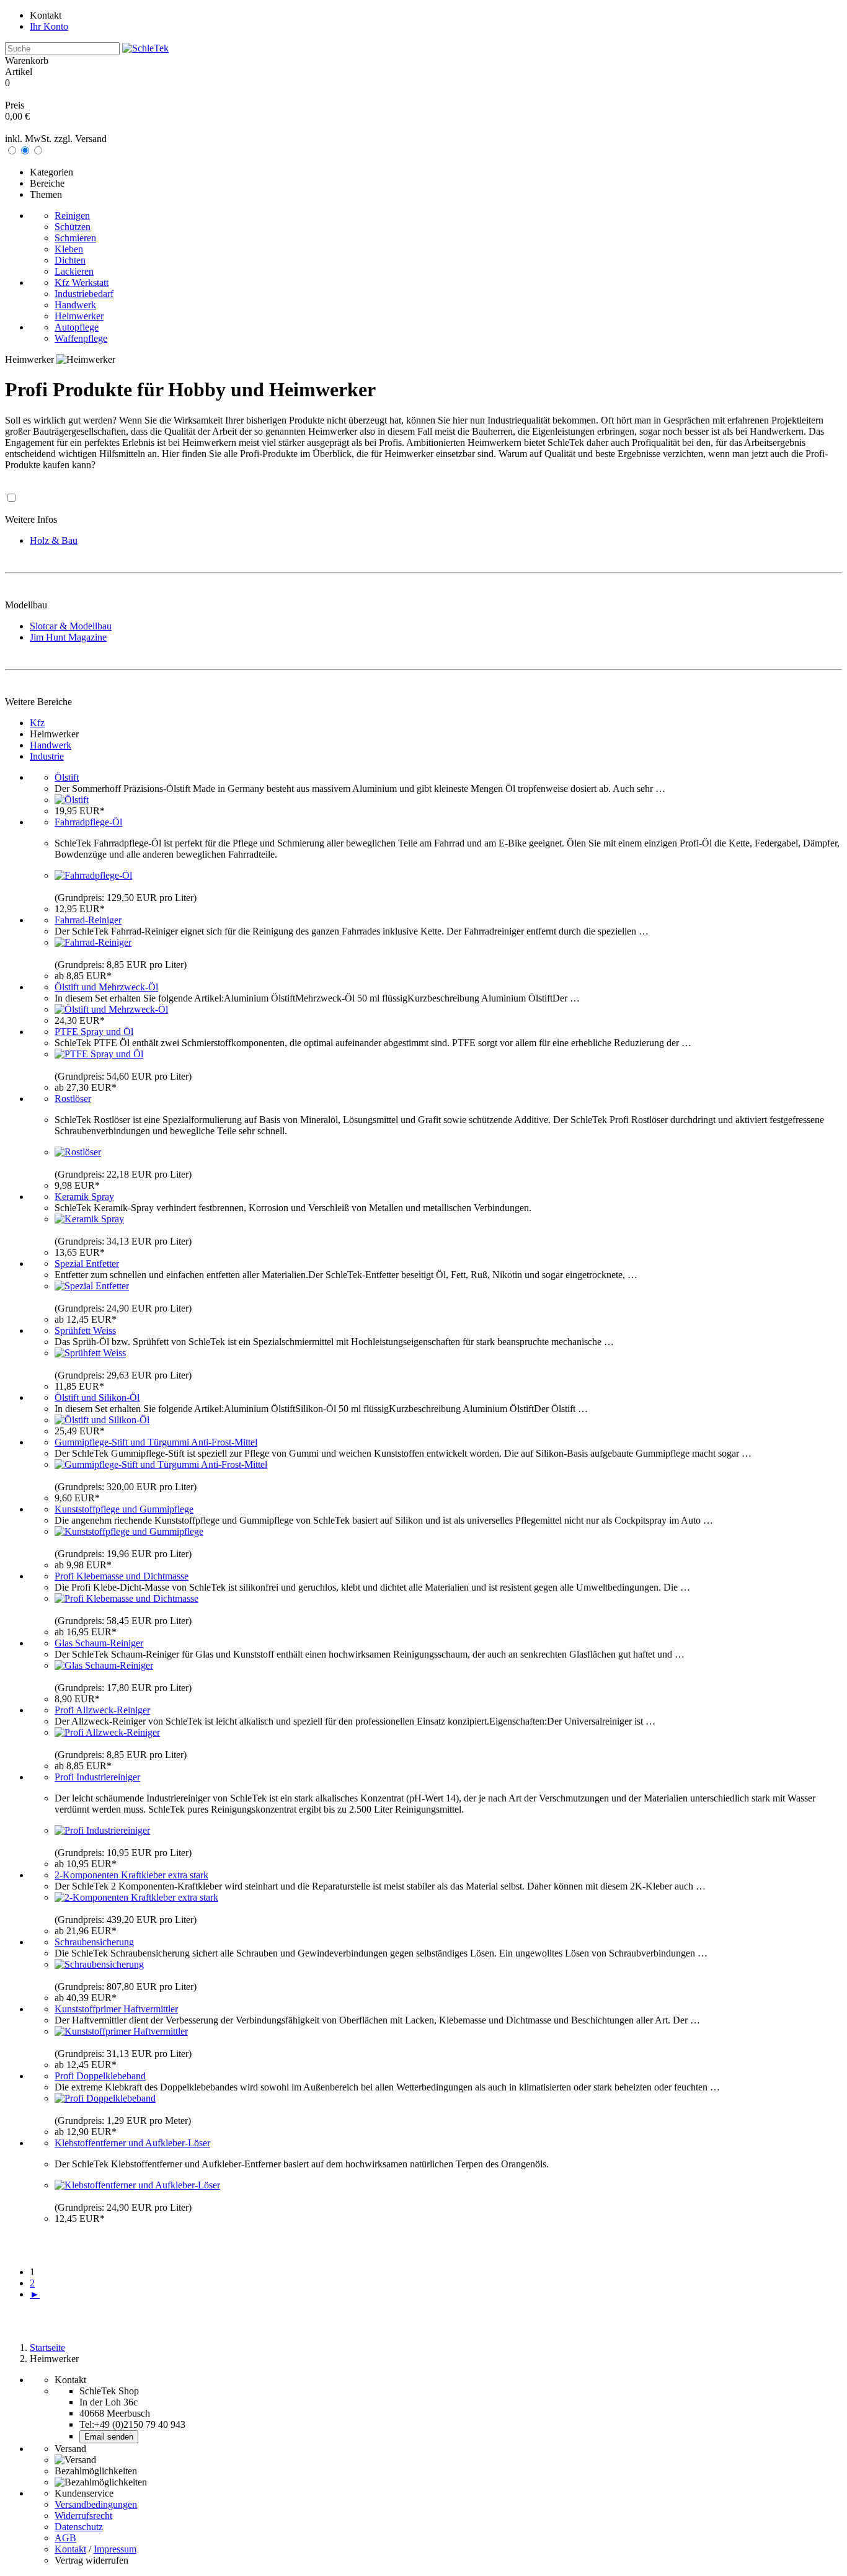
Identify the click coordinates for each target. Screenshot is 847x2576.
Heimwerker (79, 316)
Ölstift (67, 777)
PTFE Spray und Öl (94, 1032)
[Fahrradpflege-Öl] (93, 875)
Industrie (47, 756)
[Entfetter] (92, 1286)
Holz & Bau (54, 540)
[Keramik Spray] (89, 1219)
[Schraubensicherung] (99, 1964)
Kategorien (51, 172)
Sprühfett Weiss (85, 1330)
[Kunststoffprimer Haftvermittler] (121, 2031)
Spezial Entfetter (87, 1264)
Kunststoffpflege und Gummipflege (124, 1509)
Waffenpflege (81, 338)
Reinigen (72, 215)
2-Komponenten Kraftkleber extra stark (131, 1875)
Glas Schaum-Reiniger (99, 1643)
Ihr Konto (49, 26)
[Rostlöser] (78, 1152)
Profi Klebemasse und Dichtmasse (122, 1576)
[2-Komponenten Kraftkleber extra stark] (136, 1897)
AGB (65, 2538)
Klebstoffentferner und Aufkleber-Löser (132, 2143)
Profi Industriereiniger (97, 1777)
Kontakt (46, 15)
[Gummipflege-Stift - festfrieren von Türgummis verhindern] (161, 1464)
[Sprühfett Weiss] (90, 1353)
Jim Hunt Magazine (68, 637)
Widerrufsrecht (83, 2516)
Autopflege (77, 327)
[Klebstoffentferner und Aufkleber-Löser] (137, 2185)
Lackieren (74, 271)
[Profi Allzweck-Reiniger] (107, 1732)
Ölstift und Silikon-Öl (97, 1397)
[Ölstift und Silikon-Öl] (102, 1420)
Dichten (70, 260)
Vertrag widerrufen (91, 2560)
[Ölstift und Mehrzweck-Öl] (111, 1009)
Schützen (73, 227)
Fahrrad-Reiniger (88, 920)
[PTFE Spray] (99, 1054)
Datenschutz (79, 2527)
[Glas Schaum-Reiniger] (104, 1665)
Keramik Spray (84, 1197)
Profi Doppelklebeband (100, 2076)
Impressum (115, 2549)
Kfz (37, 723)
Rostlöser (73, 1099)
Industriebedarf (84, 294)
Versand (91, 139)
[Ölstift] (72, 800)
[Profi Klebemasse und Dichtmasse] (126, 1598)
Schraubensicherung (94, 1942)
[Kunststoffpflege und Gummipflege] (129, 1531)
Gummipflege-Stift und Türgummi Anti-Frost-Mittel (156, 1442)
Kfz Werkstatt (82, 282)
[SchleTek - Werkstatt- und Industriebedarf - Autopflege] (145, 48)
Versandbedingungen (96, 2504)
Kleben (69, 249)
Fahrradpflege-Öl (88, 822)
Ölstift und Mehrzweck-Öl (106, 987)
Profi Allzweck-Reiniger (102, 1710)
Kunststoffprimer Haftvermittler (116, 2009)
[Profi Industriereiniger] (102, 1830)
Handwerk (75, 305)
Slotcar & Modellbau (71, 626)
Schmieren (75, 238)
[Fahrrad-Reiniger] (93, 942)
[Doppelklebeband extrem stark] (105, 2098)
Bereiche (47, 183)
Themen (46, 194)
